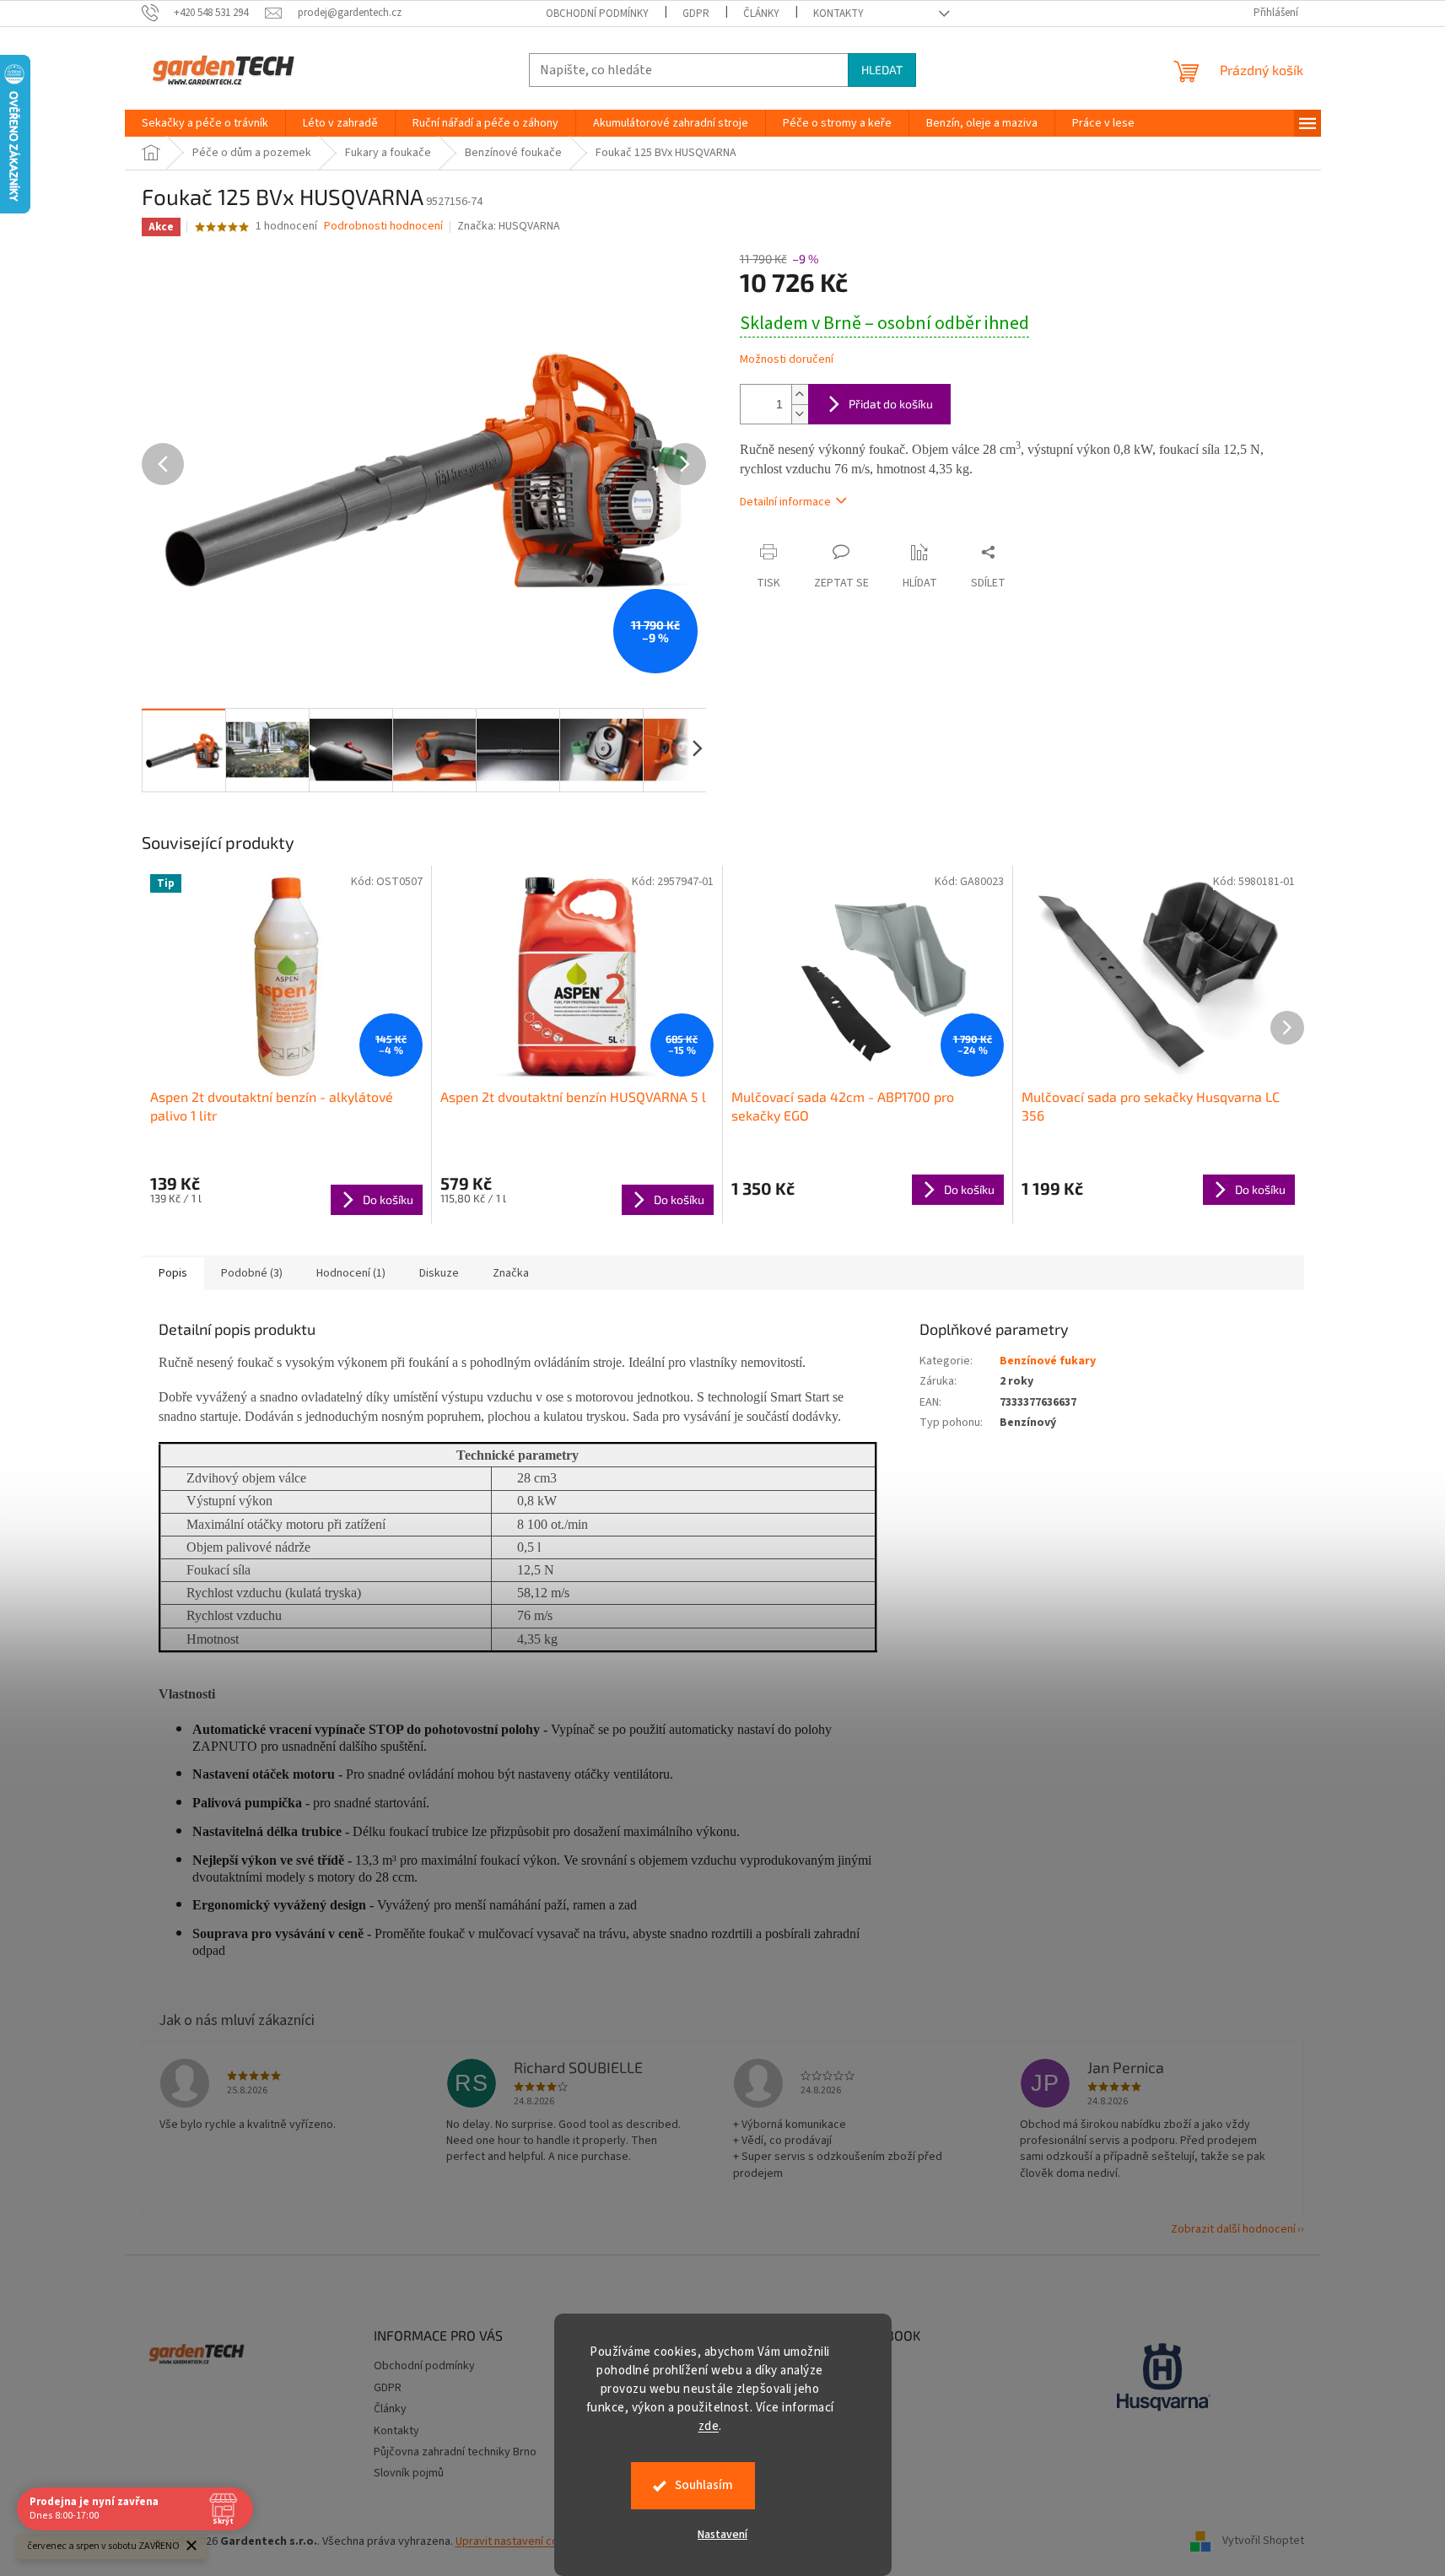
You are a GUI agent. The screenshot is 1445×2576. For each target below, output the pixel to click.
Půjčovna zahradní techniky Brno (455, 2452)
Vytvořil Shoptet (1263, 2541)
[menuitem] (205, 123)
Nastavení (722, 2535)
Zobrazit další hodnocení (1233, 2229)
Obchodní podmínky (597, 14)
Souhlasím (704, 2485)
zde (709, 2426)
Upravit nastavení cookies (521, 2541)
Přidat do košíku (891, 404)
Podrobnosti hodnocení (383, 227)
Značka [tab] (511, 1273)
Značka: (509, 226)
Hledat (882, 70)
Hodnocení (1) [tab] (351, 1273)
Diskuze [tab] (439, 1273)
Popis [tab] (173, 1273)
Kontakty (838, 14)
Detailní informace (785, 502)
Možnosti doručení (787, 360)
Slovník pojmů (409, 2473)
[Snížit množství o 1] (800, 414)
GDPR (696, 14)
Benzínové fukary (1048, 1361)
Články (761, 14)
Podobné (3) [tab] (252, 1273)
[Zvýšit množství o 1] (800, 394)
